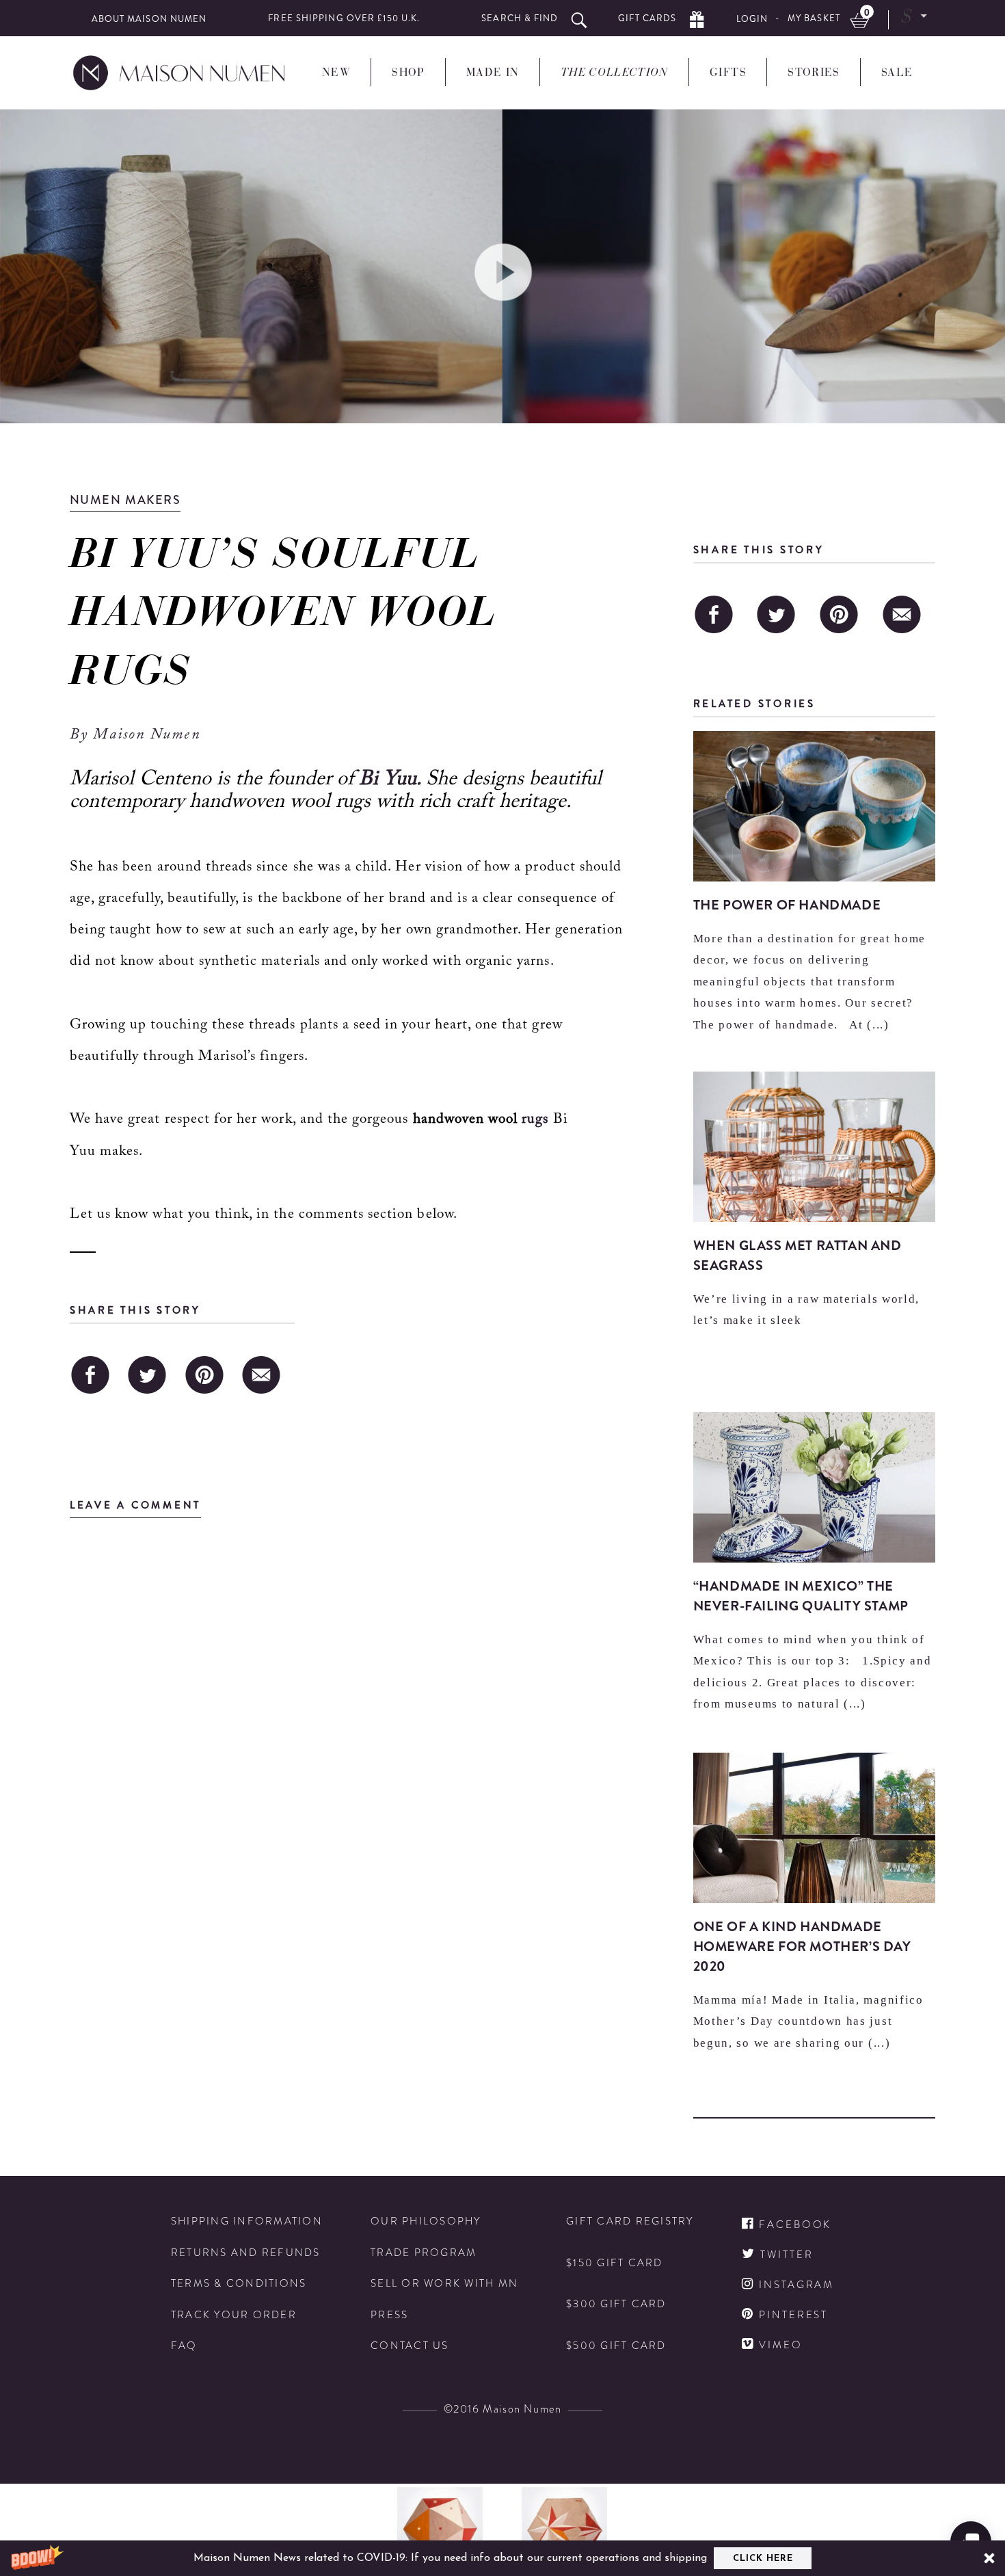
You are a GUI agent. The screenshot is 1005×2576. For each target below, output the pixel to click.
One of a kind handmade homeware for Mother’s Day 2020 (802, 1947)
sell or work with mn (444, 2284)
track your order (234, 2315)
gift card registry (630, 2221)
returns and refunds (246, 2253)
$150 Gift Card (615, 2263)
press (389, 2315)
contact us (410, 2346)
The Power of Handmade (787, 905)
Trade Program (424, 2253)
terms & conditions (239, 2284)
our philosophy (426, 2221)
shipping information (247, 2221)
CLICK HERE (763, 2559)
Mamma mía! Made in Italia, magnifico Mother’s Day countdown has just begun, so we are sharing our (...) (808, 2021)
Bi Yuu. (392, 780)
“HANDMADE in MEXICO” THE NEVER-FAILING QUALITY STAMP (801, 1596)
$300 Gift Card (616, 2304)
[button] (502, 2558)
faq (184, 2346)
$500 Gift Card (616, 2346)
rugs (535, 1120)
